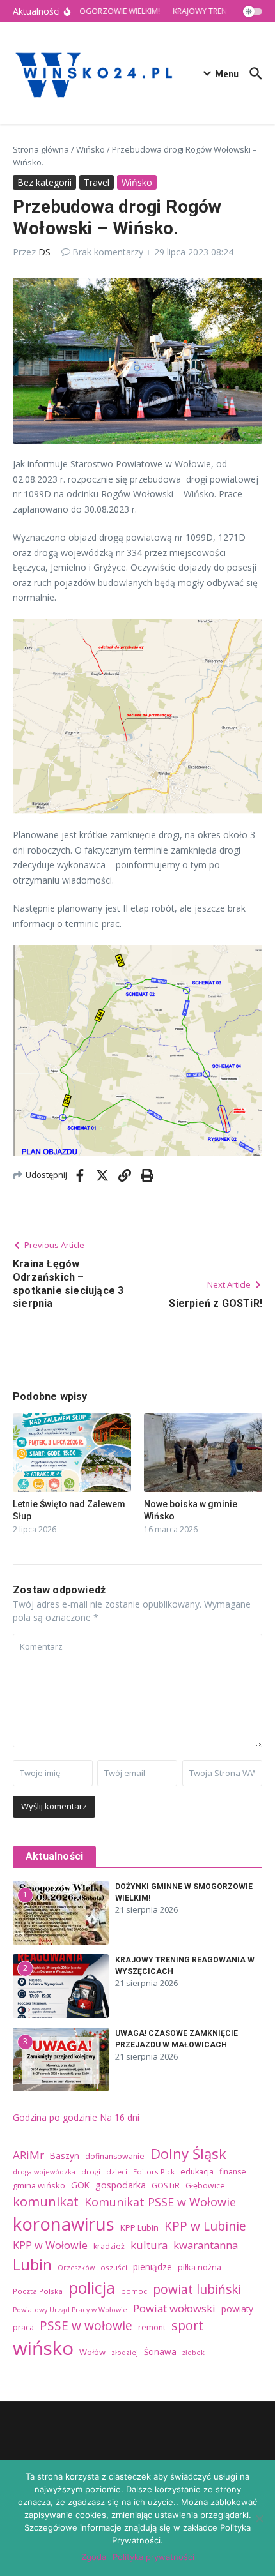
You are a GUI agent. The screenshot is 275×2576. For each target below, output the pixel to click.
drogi (91, 2172)
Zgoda (94, 2557)
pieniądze (153, 2267)
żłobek (193, 2353)
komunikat (46, 2201)
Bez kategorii (44, 182)
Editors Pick (154, 2172)
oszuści (114, 2267)
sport (187, 2325)
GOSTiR (166, 2186)
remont (152, 2327)
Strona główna (41, 149)
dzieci (117, 2172)
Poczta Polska (38, 2291)
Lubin (32, 2264)
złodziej (125, 2353)
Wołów (92, 2352)
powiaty (237, 2309)
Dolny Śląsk (188, 2153)
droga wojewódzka (44, 2172)
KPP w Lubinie (205, 2226)
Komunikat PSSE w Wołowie (160, 2202)
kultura (149, 2245)
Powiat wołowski (174, 2308)
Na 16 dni (120, 2117)
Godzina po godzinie (55, 2117)
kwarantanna (206, 2245)
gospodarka (121, 2185)
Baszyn (65, 2156)
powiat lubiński (197, 2289)
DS (44, 252)
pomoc (134, 2291)
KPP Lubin (139, 2227)
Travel (97, 182)
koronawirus (64, 2224)
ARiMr (28, 2155)
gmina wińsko (39, 2185)
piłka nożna (200, 2267)
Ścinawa (160, 2352)
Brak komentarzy (108, 252)
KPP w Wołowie (50, 2245)
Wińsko (90, 149)
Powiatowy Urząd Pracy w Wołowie (70, 2310)
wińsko (43, 2348)
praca (23, 2327)
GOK (80, 2185)
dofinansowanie (115, 2156)
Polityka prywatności (153, 2557)
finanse (233, 2172)
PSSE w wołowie (86, 2326)
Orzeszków (76, 2268)
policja (92, 2287)
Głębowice (205, 2186)
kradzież (109, 2246)
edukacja (197, 2172)
